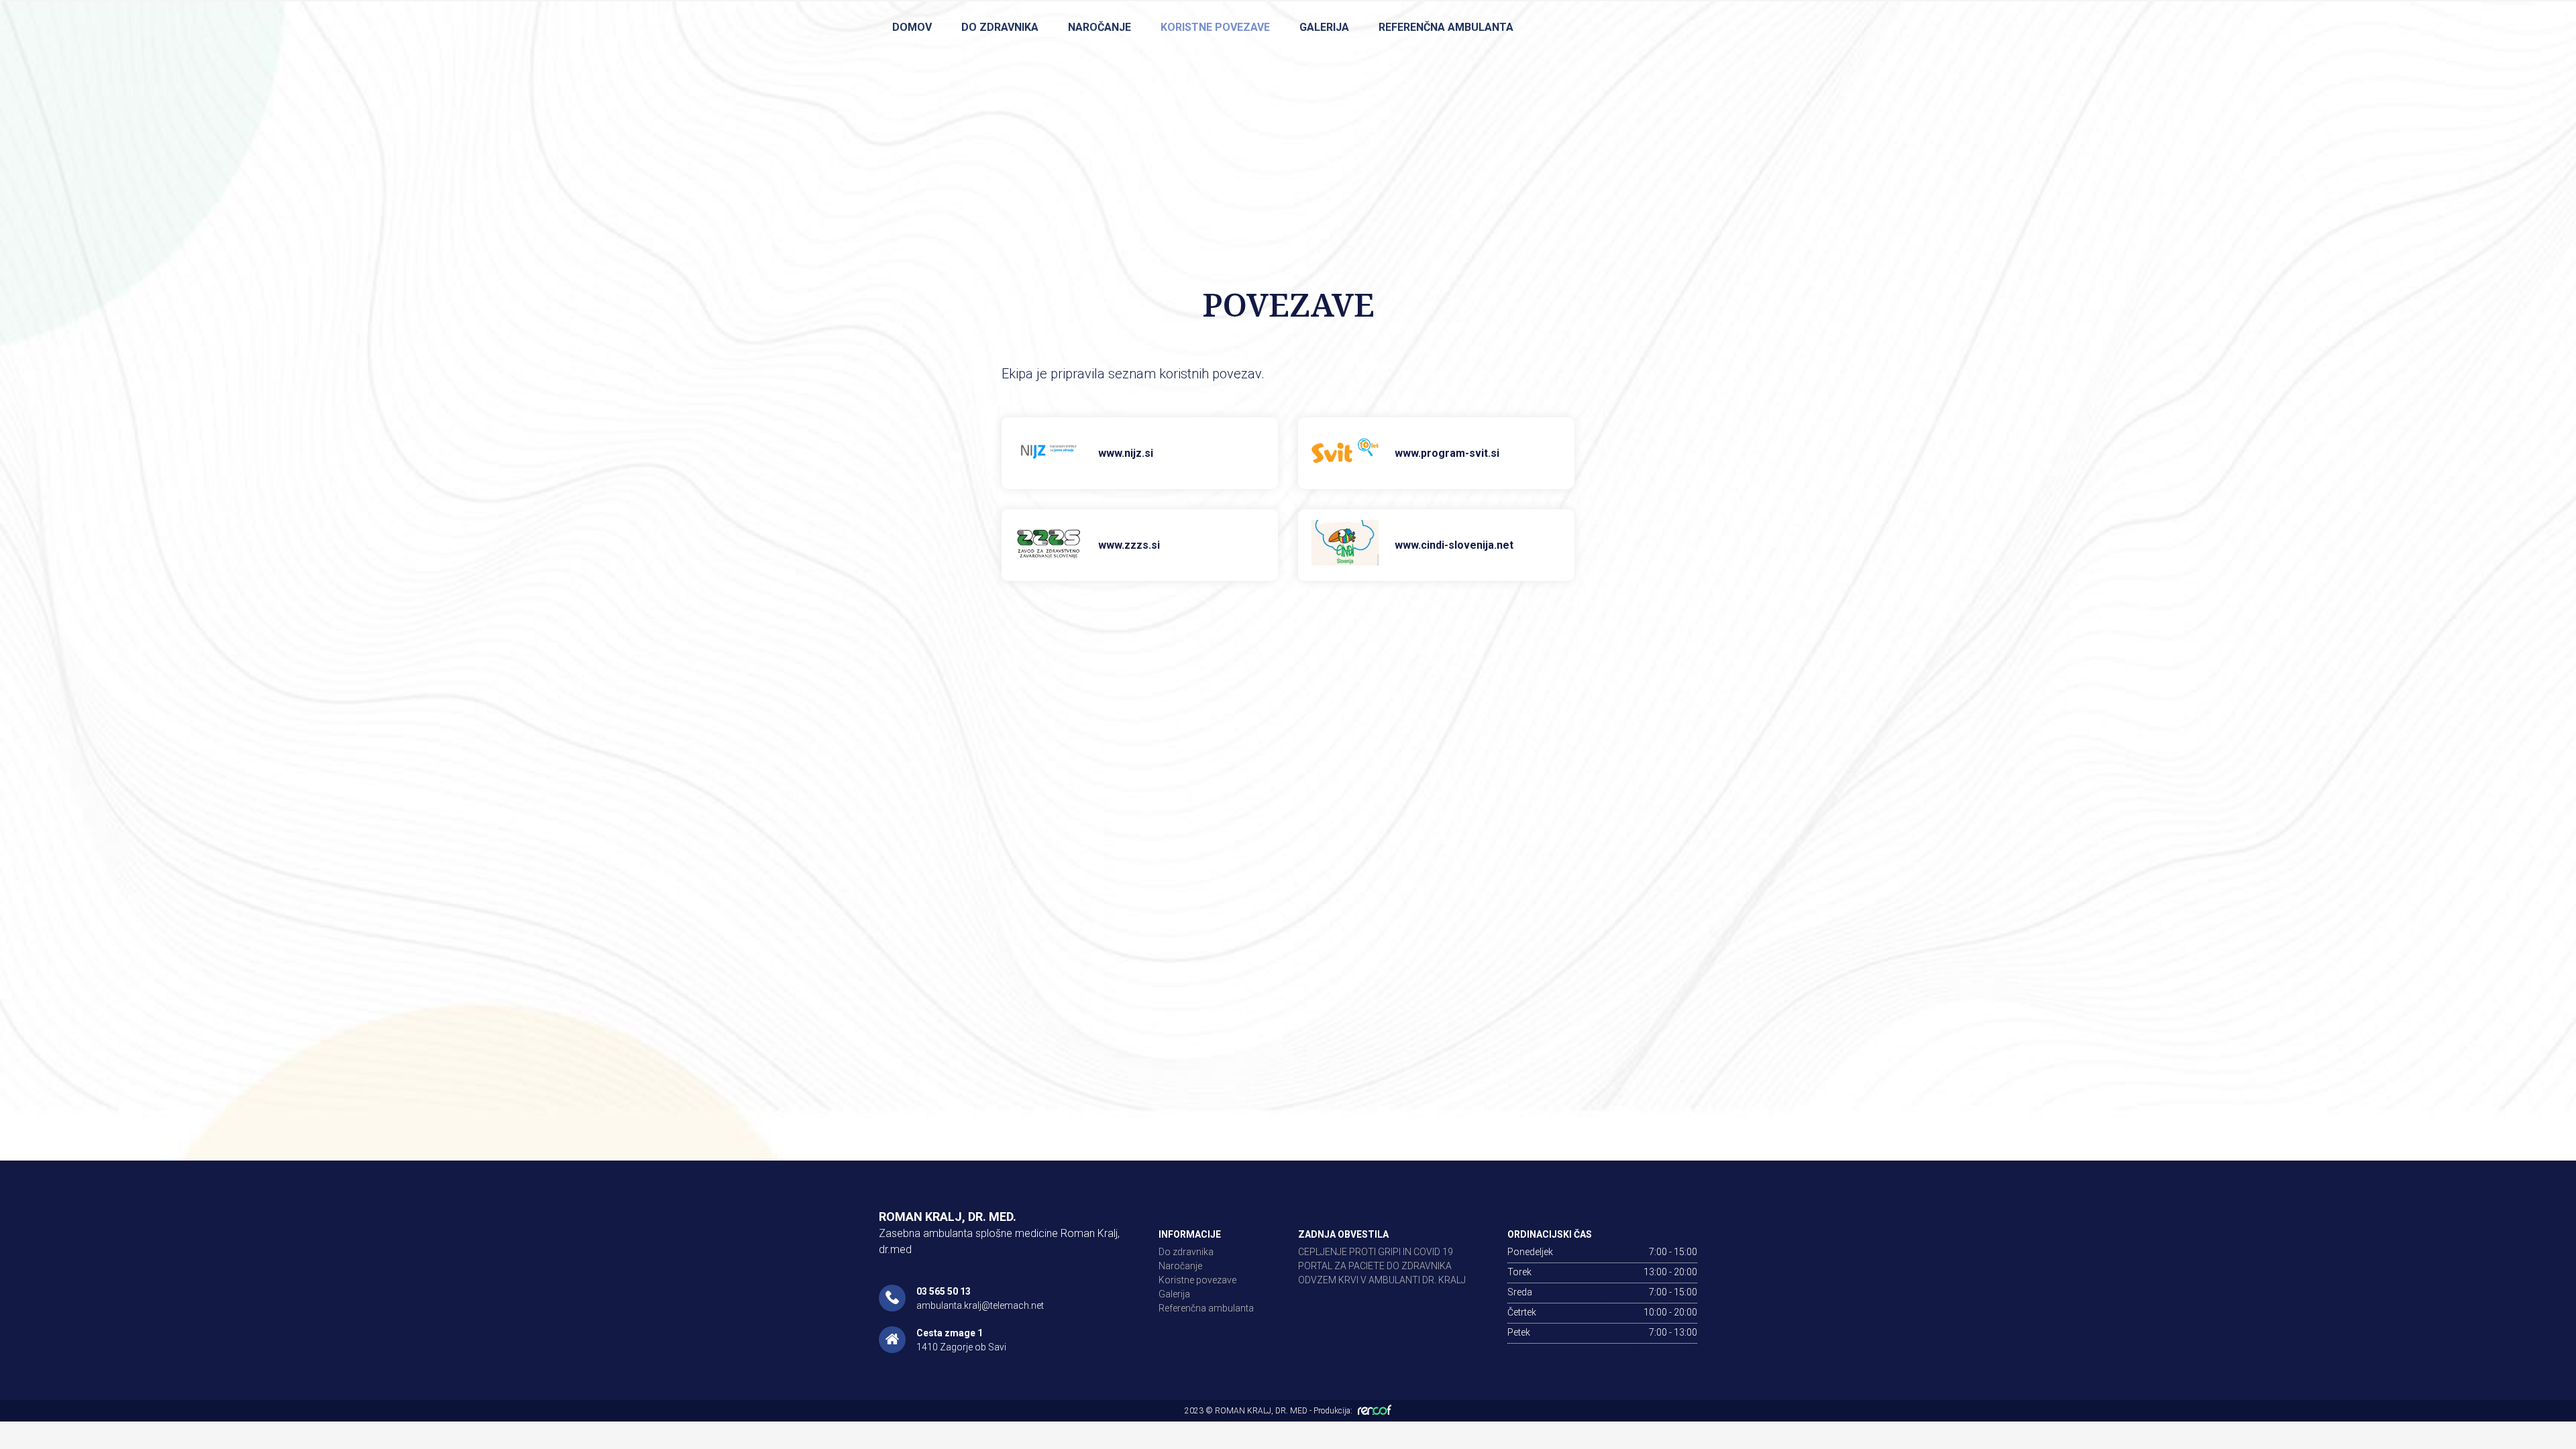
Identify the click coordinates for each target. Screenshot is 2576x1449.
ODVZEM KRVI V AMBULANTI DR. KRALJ (1382, 1280)
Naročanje (1099, 27)
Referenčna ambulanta (1446, 27)
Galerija (1324, 27)
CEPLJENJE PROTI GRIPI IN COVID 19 (1376, 1252)
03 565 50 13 (944, 1291)
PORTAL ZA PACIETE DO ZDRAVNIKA (1375, 1266)
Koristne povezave (1215, 27)
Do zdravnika (1000, 27)
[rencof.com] (1375, 1409)
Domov (912, 27)
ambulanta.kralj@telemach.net (980, 1305)
